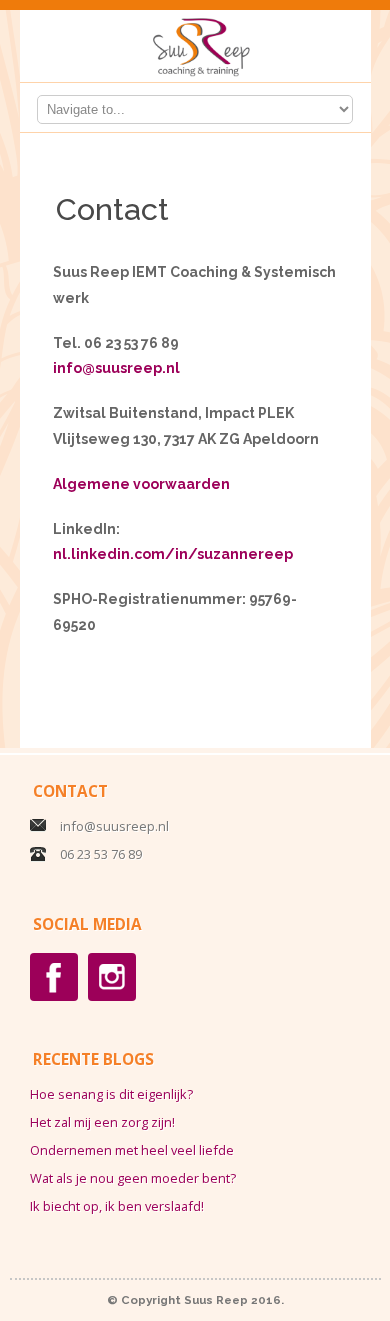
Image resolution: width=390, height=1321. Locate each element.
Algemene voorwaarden (141, 484)
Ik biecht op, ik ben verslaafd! (117, 1206)
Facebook (54, 977)
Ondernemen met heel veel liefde (132, 1150)
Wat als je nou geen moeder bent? (133, 1178)
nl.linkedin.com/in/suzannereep (173, 554)
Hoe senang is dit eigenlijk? (111, 1094)
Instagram (112, 977)
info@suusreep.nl (116, 368)
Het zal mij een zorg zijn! (102, 1122)
